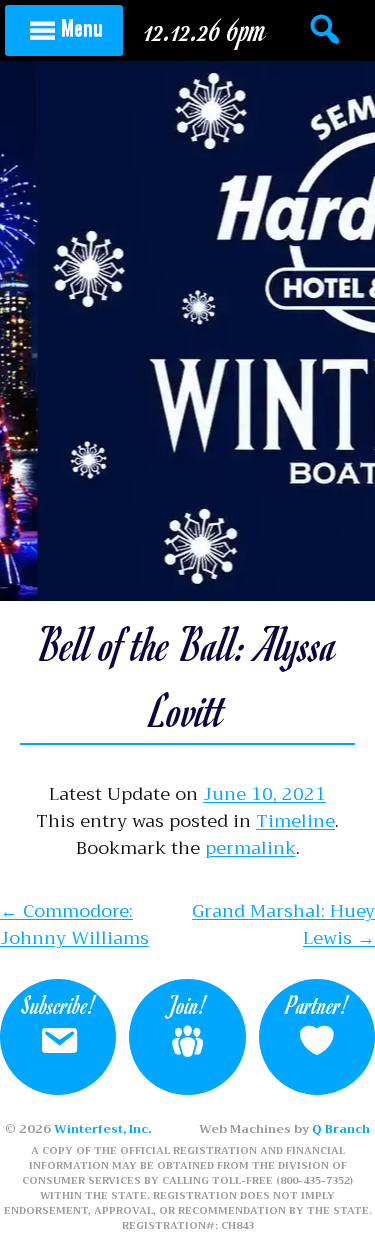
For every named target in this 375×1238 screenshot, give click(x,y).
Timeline (295, 821)
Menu (82, 27)
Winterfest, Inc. (102, 1129)
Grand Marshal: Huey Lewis (283, 924)
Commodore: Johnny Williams (74, 924)
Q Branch (341, 1129)
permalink (250, 848)
